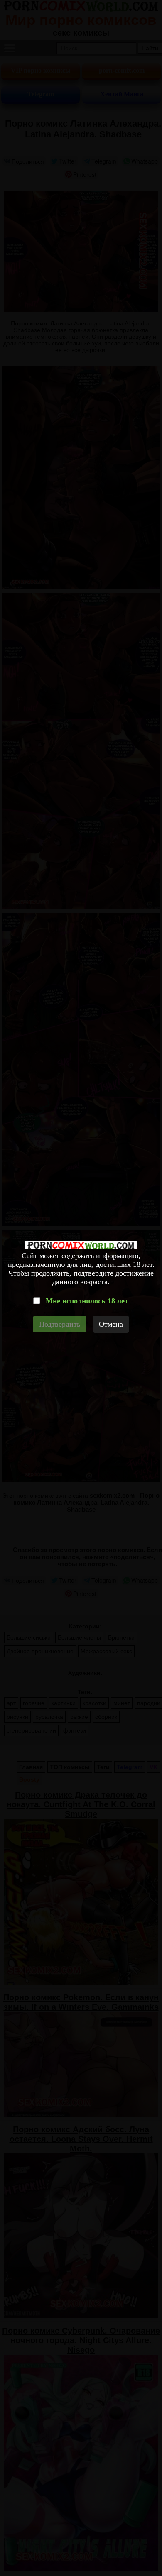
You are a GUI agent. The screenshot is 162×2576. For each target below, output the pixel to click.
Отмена (111, 1324)
